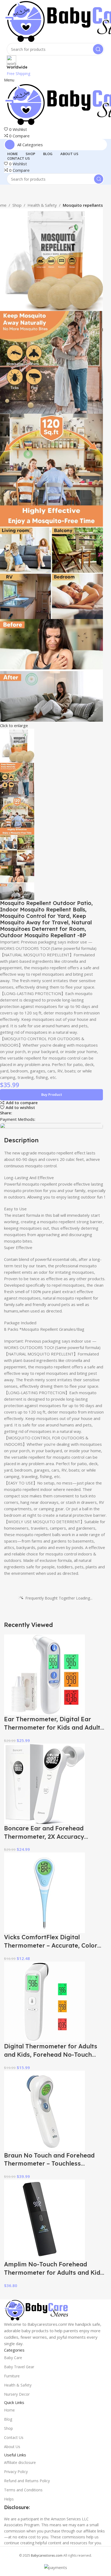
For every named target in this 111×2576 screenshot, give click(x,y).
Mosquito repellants (83, 205)
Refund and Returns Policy (27, 2481)
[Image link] (36, 2310)
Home (9, 2410)
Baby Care (13, 2358)
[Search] (98, 49)
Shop (17, 205)
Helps (9, 2499)
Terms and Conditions (23, 2490)
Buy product (52, 1094)
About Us (12, 2447)
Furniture (12, 2376)
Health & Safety (42, 205)
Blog (8, 2419)
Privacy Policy (16, 2472)
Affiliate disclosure (20, 2462)
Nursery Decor (17, 2394)
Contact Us (14, 2437)
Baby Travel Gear (19, 2367)
